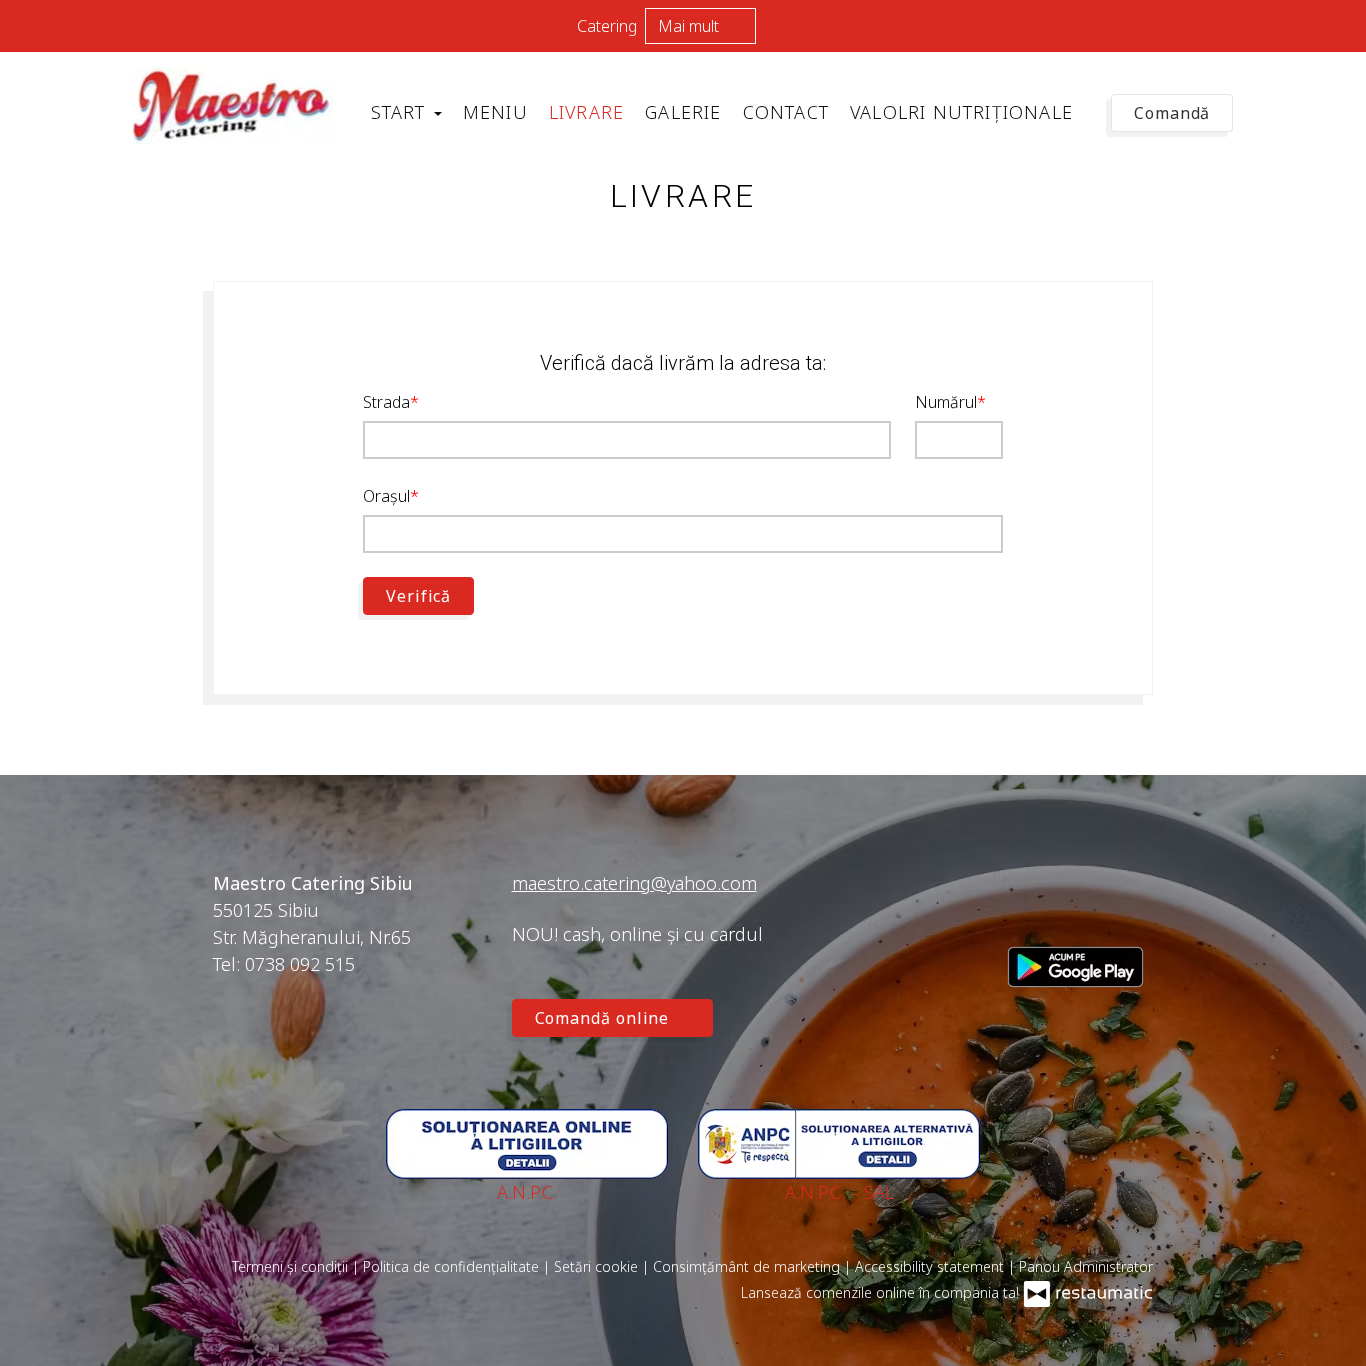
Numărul (946, 402)
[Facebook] (1023, 908)
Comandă (1172, 113)
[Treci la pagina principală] (233, 105)
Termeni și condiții (292, 1266)
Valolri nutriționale (961, 112)
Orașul (386, 496)
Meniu (495, 112)
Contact (786, 112)
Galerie (683, 112)
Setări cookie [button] (598, 1266)
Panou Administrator (1086, 1266)
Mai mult (690, 26)
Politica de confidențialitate (453, 1266)
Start (401, 112)
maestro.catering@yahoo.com (634, 883)
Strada (386, 402)
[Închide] (1341, 25)
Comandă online (605, 1018)
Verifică (418, 596)
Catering (607, 26)
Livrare (586, 112)
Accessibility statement (931, 1266)
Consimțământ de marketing (748, 1266)
